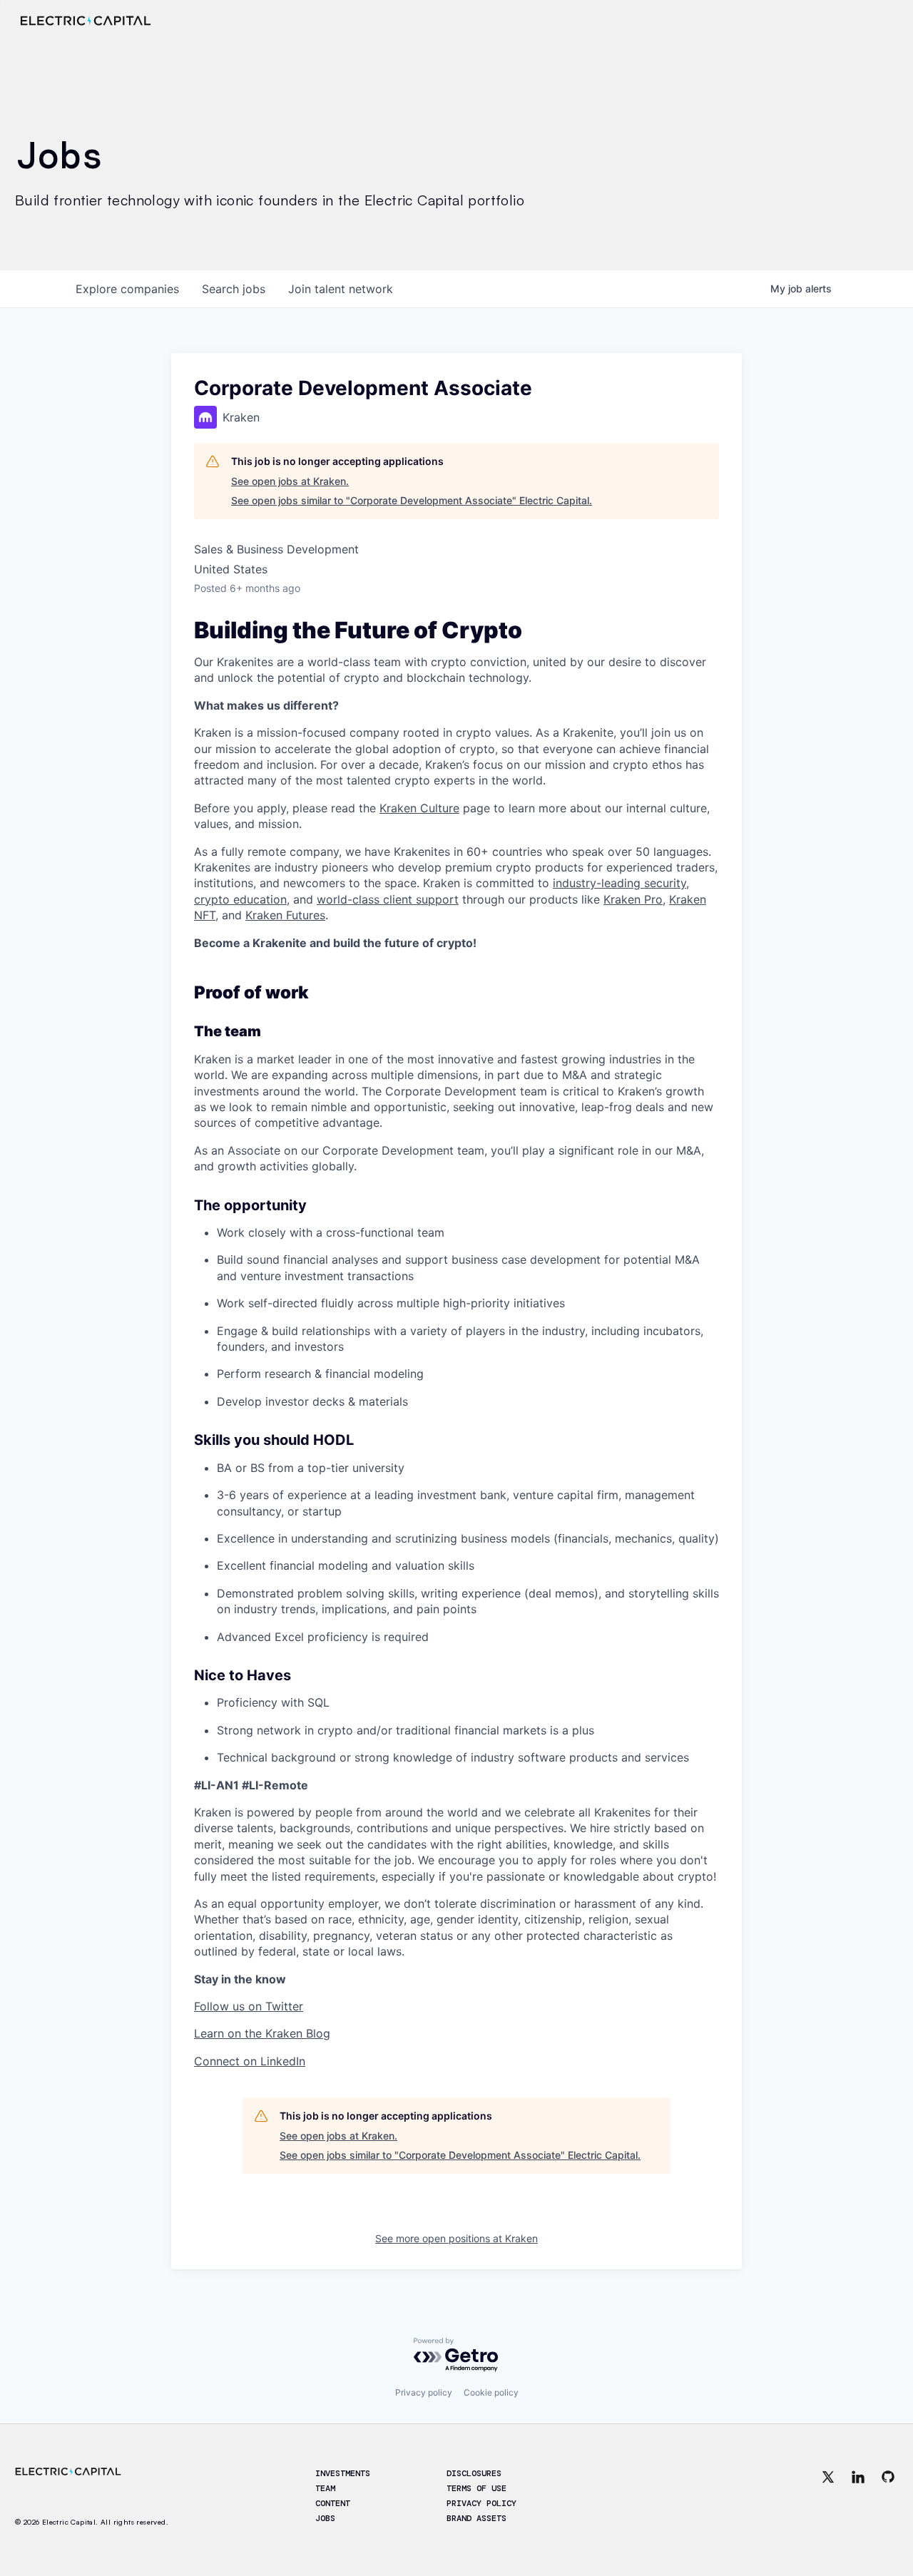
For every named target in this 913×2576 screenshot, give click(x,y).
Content (333, 2503)
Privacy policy (424, 2392)
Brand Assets (476, 2518)
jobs (234, 289)
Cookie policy (491, 2392)
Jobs (325, 2518)
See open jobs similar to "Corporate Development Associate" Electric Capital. (412, 500)
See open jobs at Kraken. (290, 481)
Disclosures (474, 2473)
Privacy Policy (481, 2503)
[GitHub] (888, 2497)
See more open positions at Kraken (456, 2238)
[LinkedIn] (858, 2497)
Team (325, 2488)
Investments (343, 2473)
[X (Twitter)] (828, 2497)
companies (127, 289)
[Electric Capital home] (86, 21)
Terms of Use (476, 2488)
